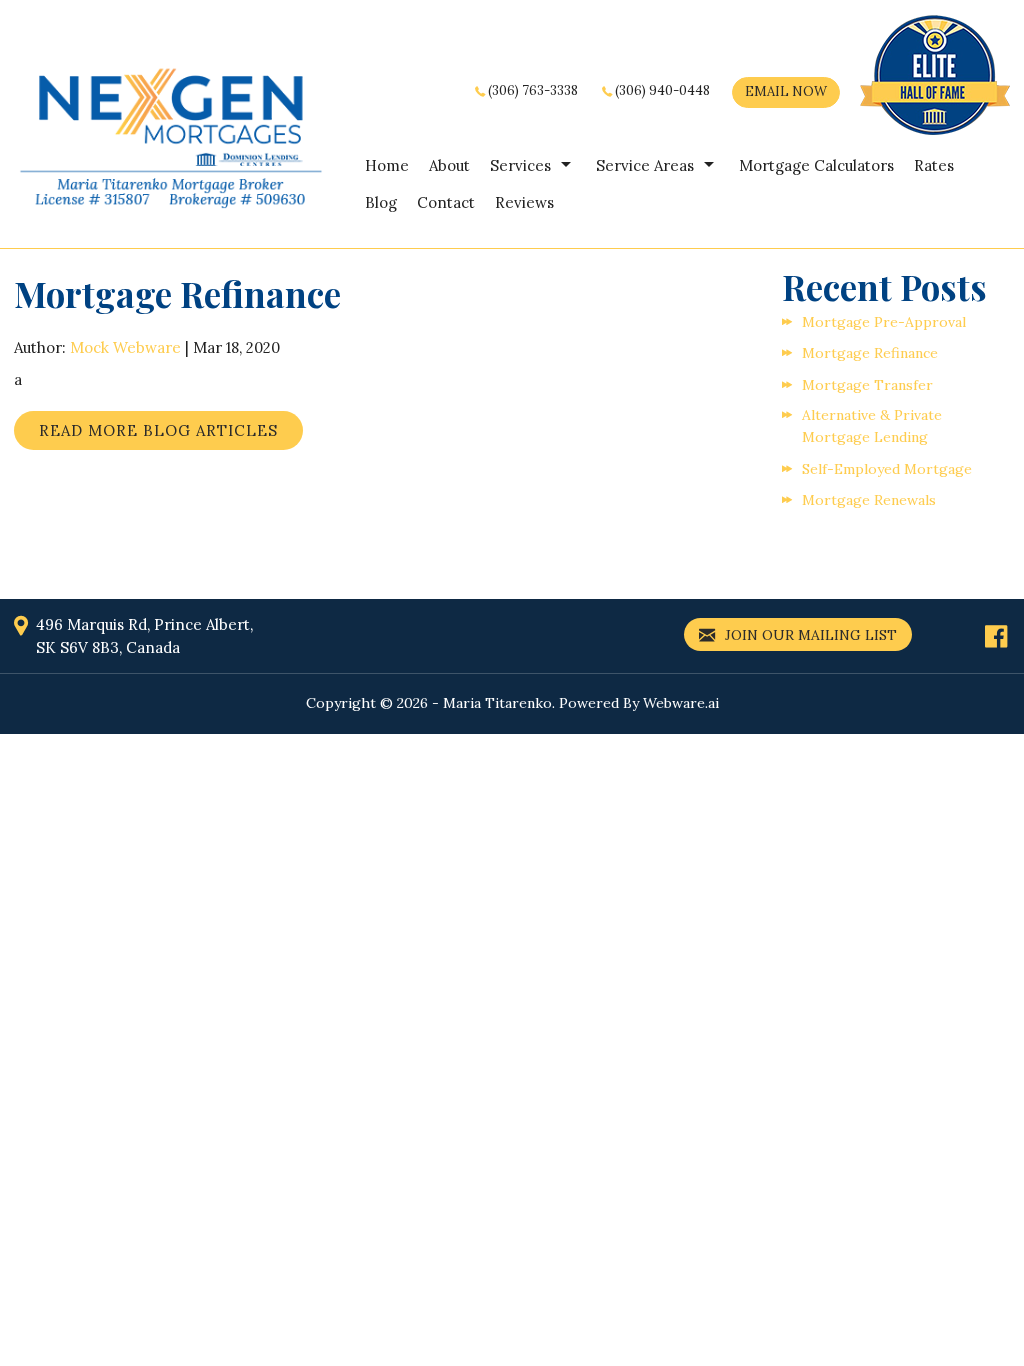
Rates (934, 165)
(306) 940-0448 (662, 90)
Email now (786, 91)
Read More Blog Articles (158, 430)
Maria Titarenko (497, 703)
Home (387, 165)
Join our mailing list (809, 635)
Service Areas (645, 165)
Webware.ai (681, 703)
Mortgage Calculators (816, 165)
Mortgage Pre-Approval (884, 322)
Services (520, 165)
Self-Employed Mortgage (887, 469)
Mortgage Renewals (869, 500)
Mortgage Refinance (870, 353)
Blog (381, 202)
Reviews (524, 202)
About (449, 165)
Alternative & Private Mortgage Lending (872, 426)
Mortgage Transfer (867, 385)
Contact (446, 202)
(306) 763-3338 (533, 90)
